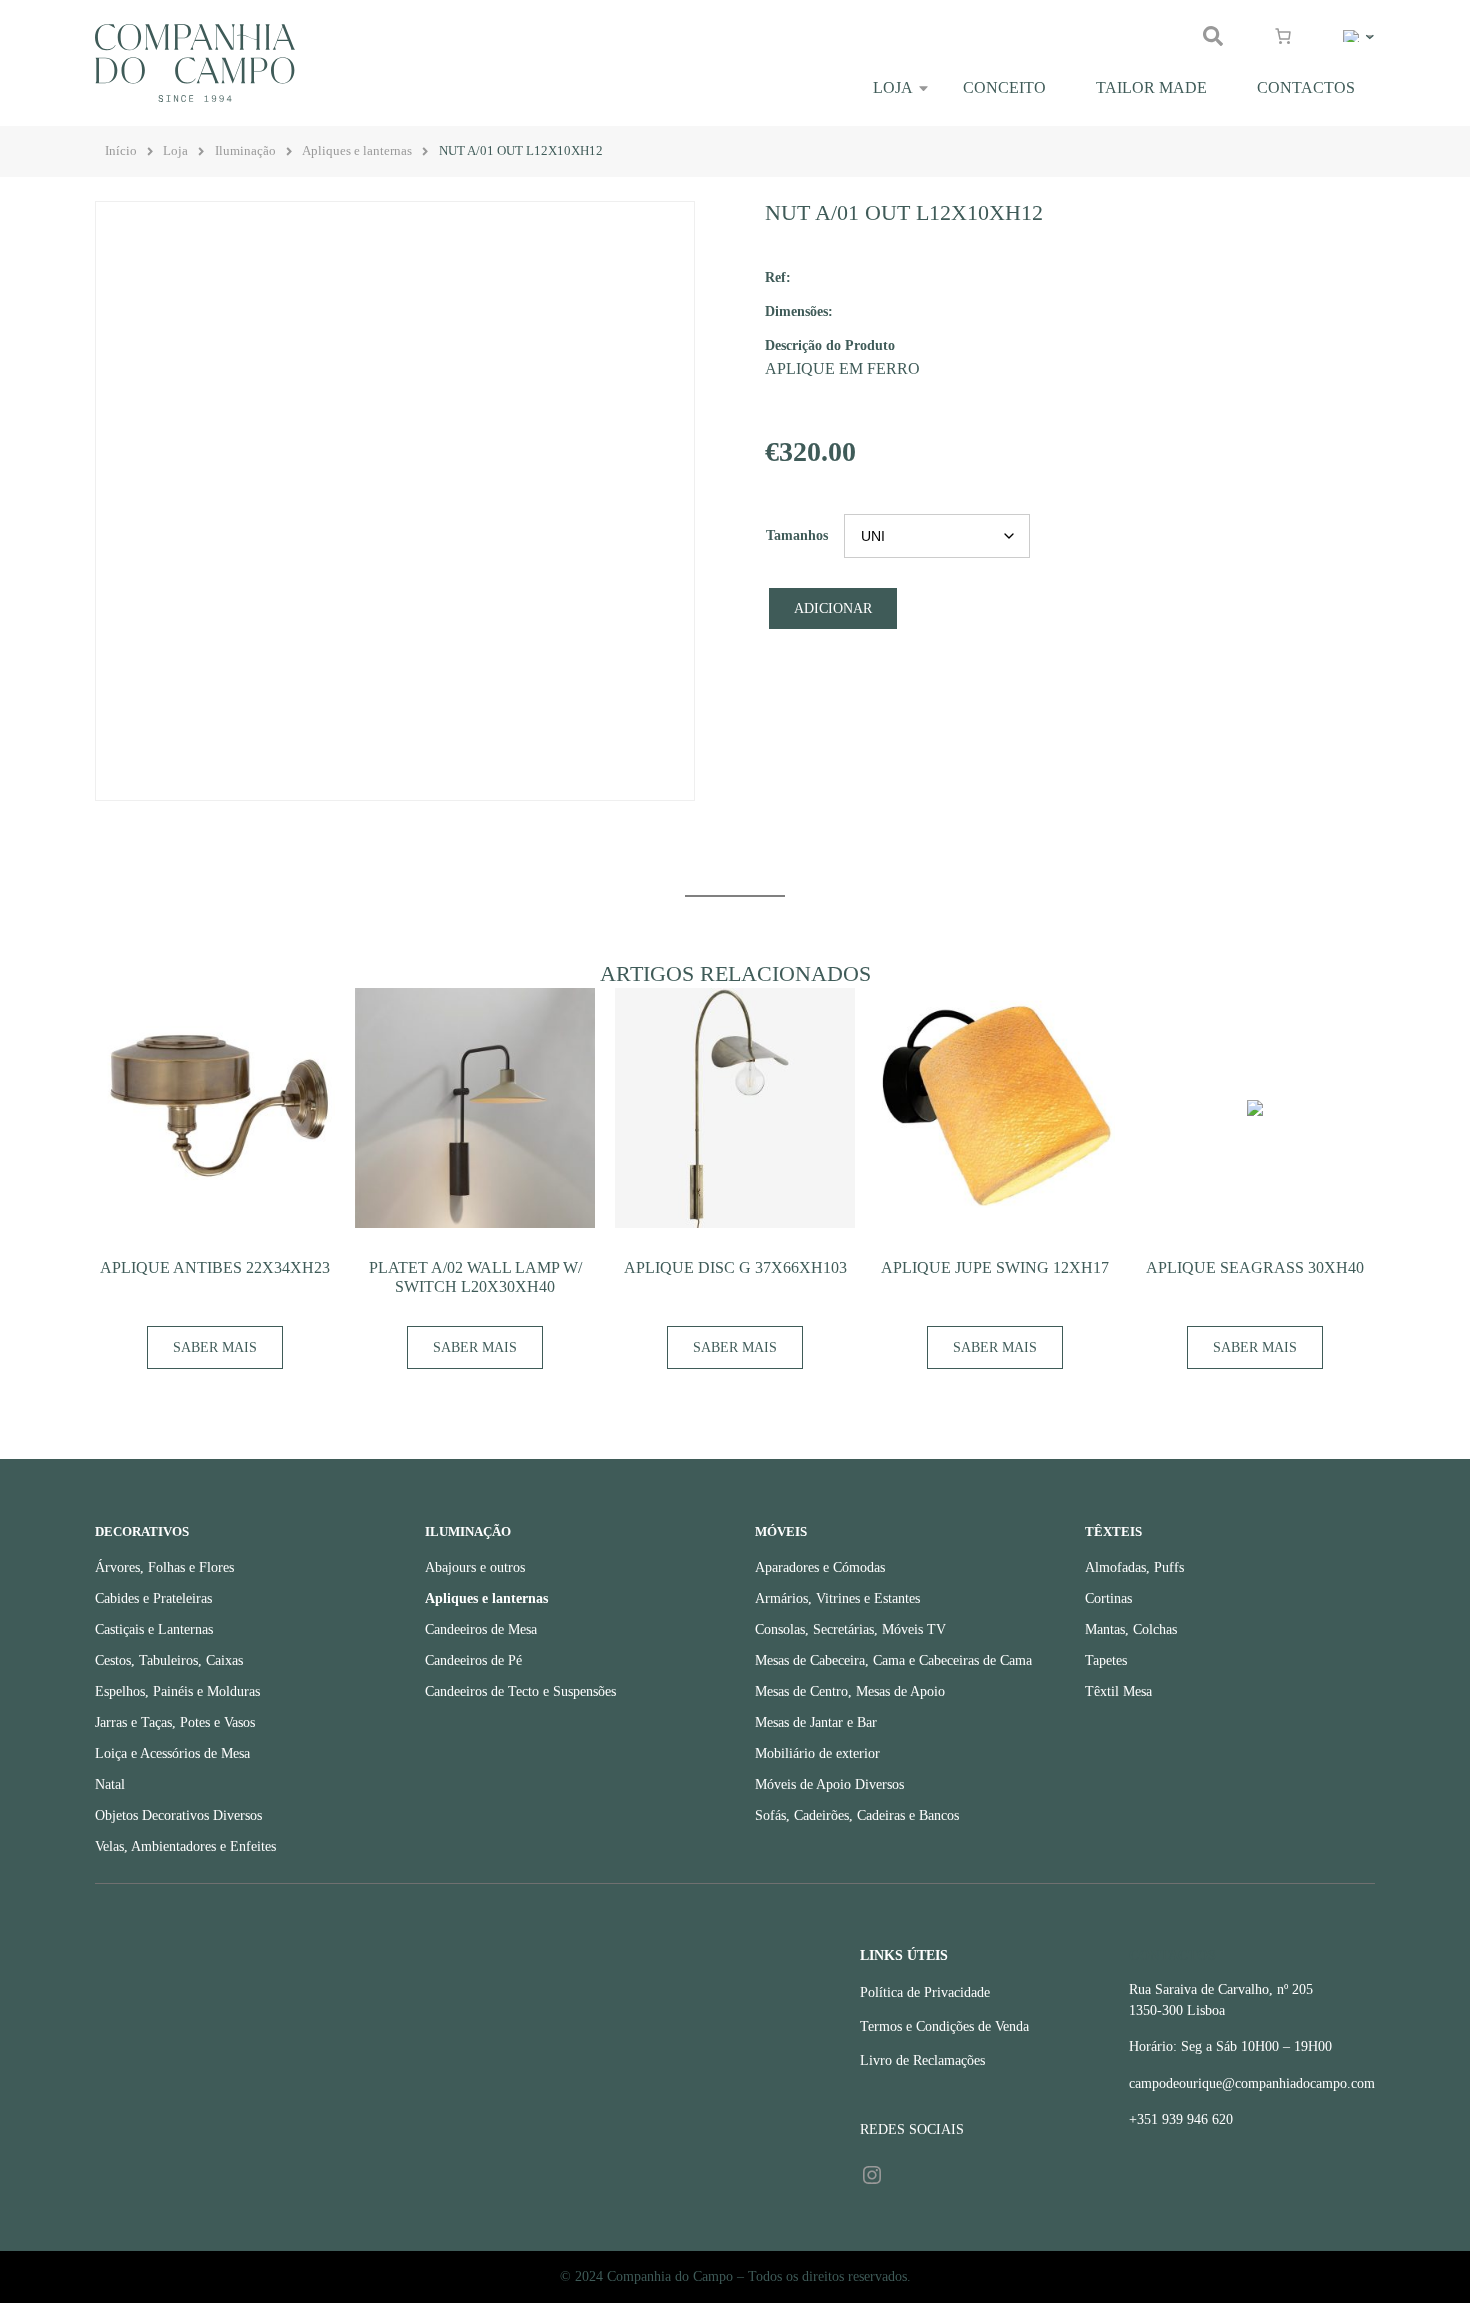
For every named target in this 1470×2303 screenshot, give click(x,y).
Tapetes (1106, 1660)
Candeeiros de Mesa (481, 1629)
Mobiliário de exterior (817, 1753)
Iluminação (245, 151)
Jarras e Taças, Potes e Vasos (175, 1722)
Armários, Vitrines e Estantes (837, 1598)
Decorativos (142, 1532)
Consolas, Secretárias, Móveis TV (850, 1629)
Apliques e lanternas (357, 151)
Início (121, 151)
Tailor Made (1151, 87)
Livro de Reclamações (922, 2060)
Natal (110, 1784)
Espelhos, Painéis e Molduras (177, 1691)
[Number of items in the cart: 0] (1283, 36)
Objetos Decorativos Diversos (178, 1815)
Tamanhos (797, 535)
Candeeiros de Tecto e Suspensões (520, 1691)
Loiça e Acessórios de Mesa (172, 1753)
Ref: (778, 277)
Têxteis (1113, 1532)
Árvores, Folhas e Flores (164, 1567)
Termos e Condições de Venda (944, 2026)
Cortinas (1108, 1598)
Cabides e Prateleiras (153, 1598)
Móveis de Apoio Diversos (829, 1784)
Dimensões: (799, 311)
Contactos (1306, 87)
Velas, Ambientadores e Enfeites (185, 1846)
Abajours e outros (475, 1567)
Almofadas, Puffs (1134, 1567)
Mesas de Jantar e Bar (816, 1722)
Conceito (1004, 87)
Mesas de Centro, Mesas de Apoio (850, 1691)
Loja (893, 87)
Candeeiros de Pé (473, 1660)
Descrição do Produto (830, 345)
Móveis (781, 1532)
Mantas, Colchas (1131, 1629)
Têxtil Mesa (1118, 1691)
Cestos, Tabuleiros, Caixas (169, 1660)
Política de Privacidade (925, 1992)
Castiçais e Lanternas (154, 1629)
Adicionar (833, 608)
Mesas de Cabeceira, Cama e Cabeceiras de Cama (893, 1660)
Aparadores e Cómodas (820, 1567)
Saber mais (215, 1347)
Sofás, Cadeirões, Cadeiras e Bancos (857, 1815)
